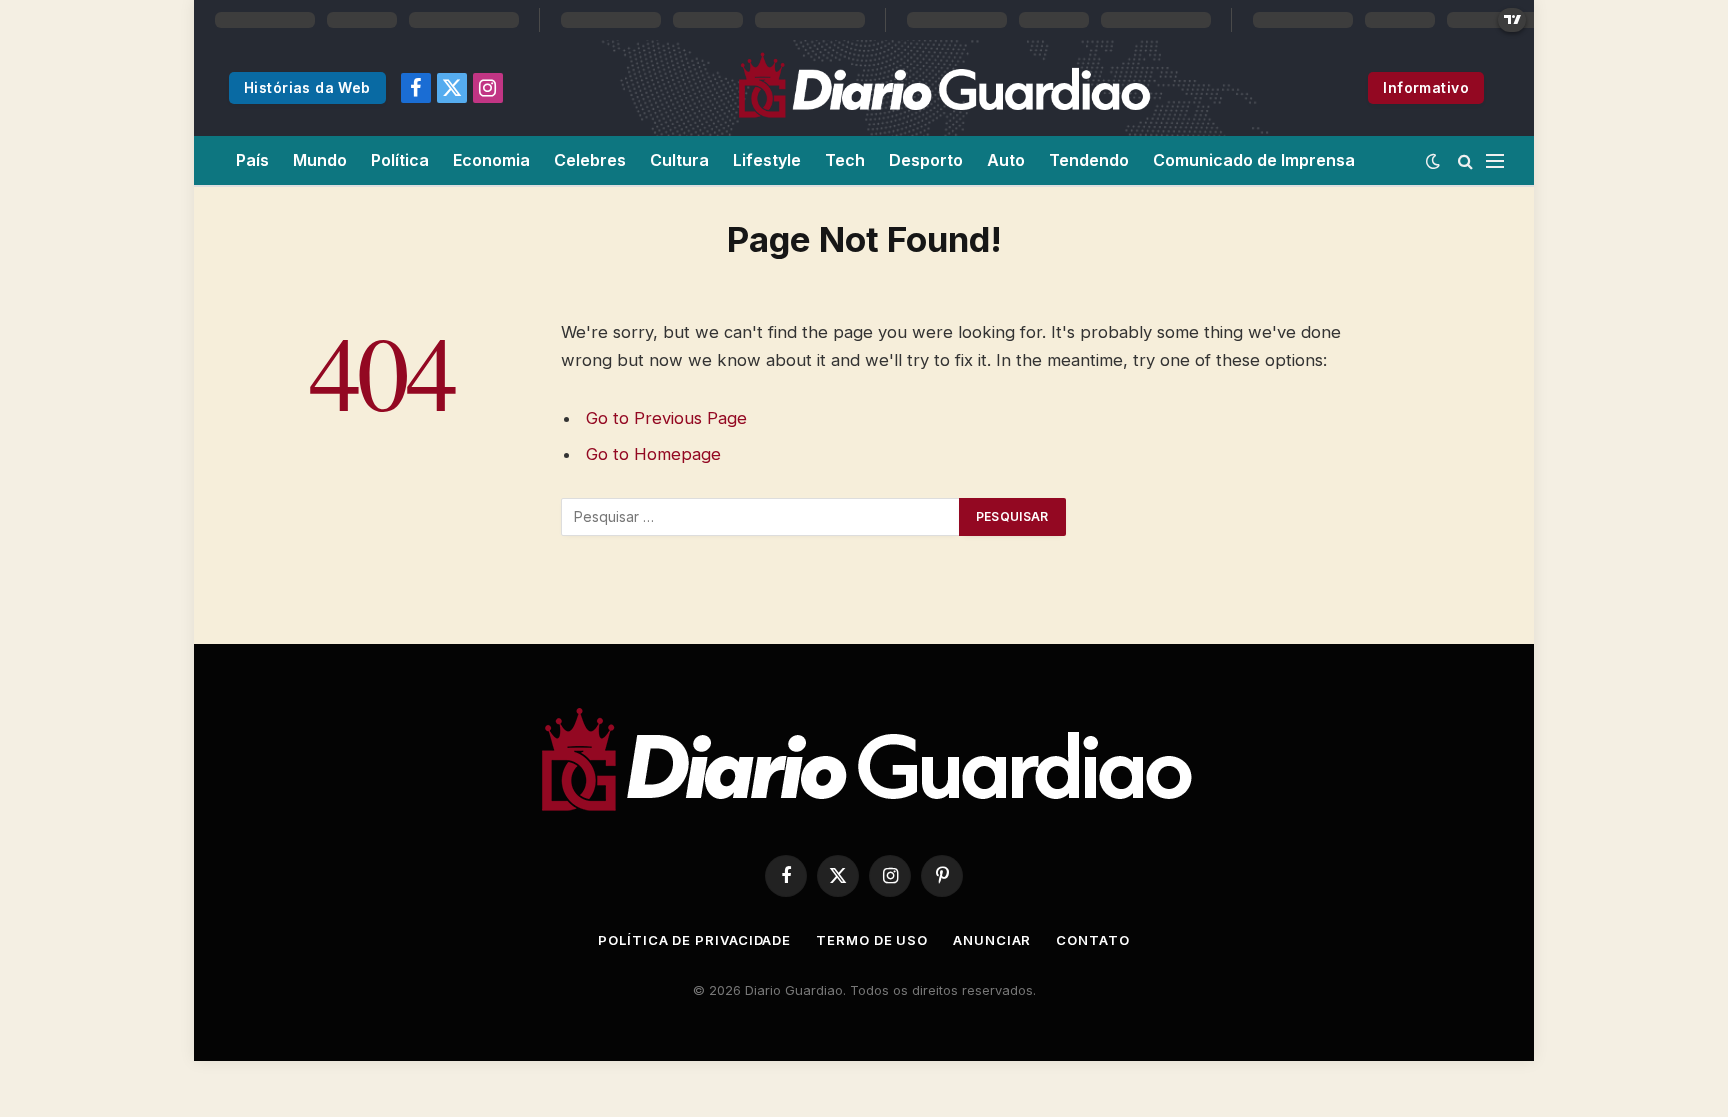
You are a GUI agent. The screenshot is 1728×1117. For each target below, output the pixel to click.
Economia (491, 160)
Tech (845, 160)
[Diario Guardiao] (943, 88)
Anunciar (992, 940)
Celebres (590, 160)
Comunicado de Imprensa (1254, 160)
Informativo (1426, 87)
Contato (1092, 940)
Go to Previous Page (666, 418)
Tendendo (1089, 160)
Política (400, 160)
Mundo (320, 160)
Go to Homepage (653, 454)
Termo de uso (872, 940)
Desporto (926, 160)
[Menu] (1495, 160)
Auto (1006, 160)
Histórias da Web (307, 87)
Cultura (679, 160)
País (252, 160)
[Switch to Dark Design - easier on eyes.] (1433, 161)
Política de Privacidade (694, 940)
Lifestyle (767, 160)
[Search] (1465, 160)
